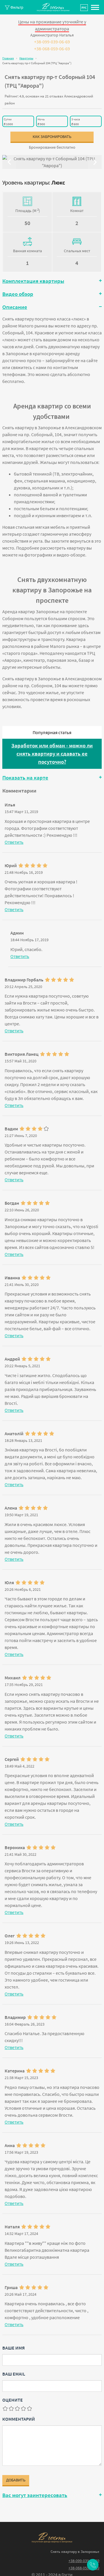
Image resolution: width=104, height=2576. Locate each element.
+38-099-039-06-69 (52, 42)
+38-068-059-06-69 (52, 49)
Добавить (16, 2480)
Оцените (13, 2400)
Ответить (14, 842)
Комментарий (19, 2419)
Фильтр (16, 7)
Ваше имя (14, 2348)
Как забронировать (52, 137)
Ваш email (14, 2374)
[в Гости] (52, 2538)
